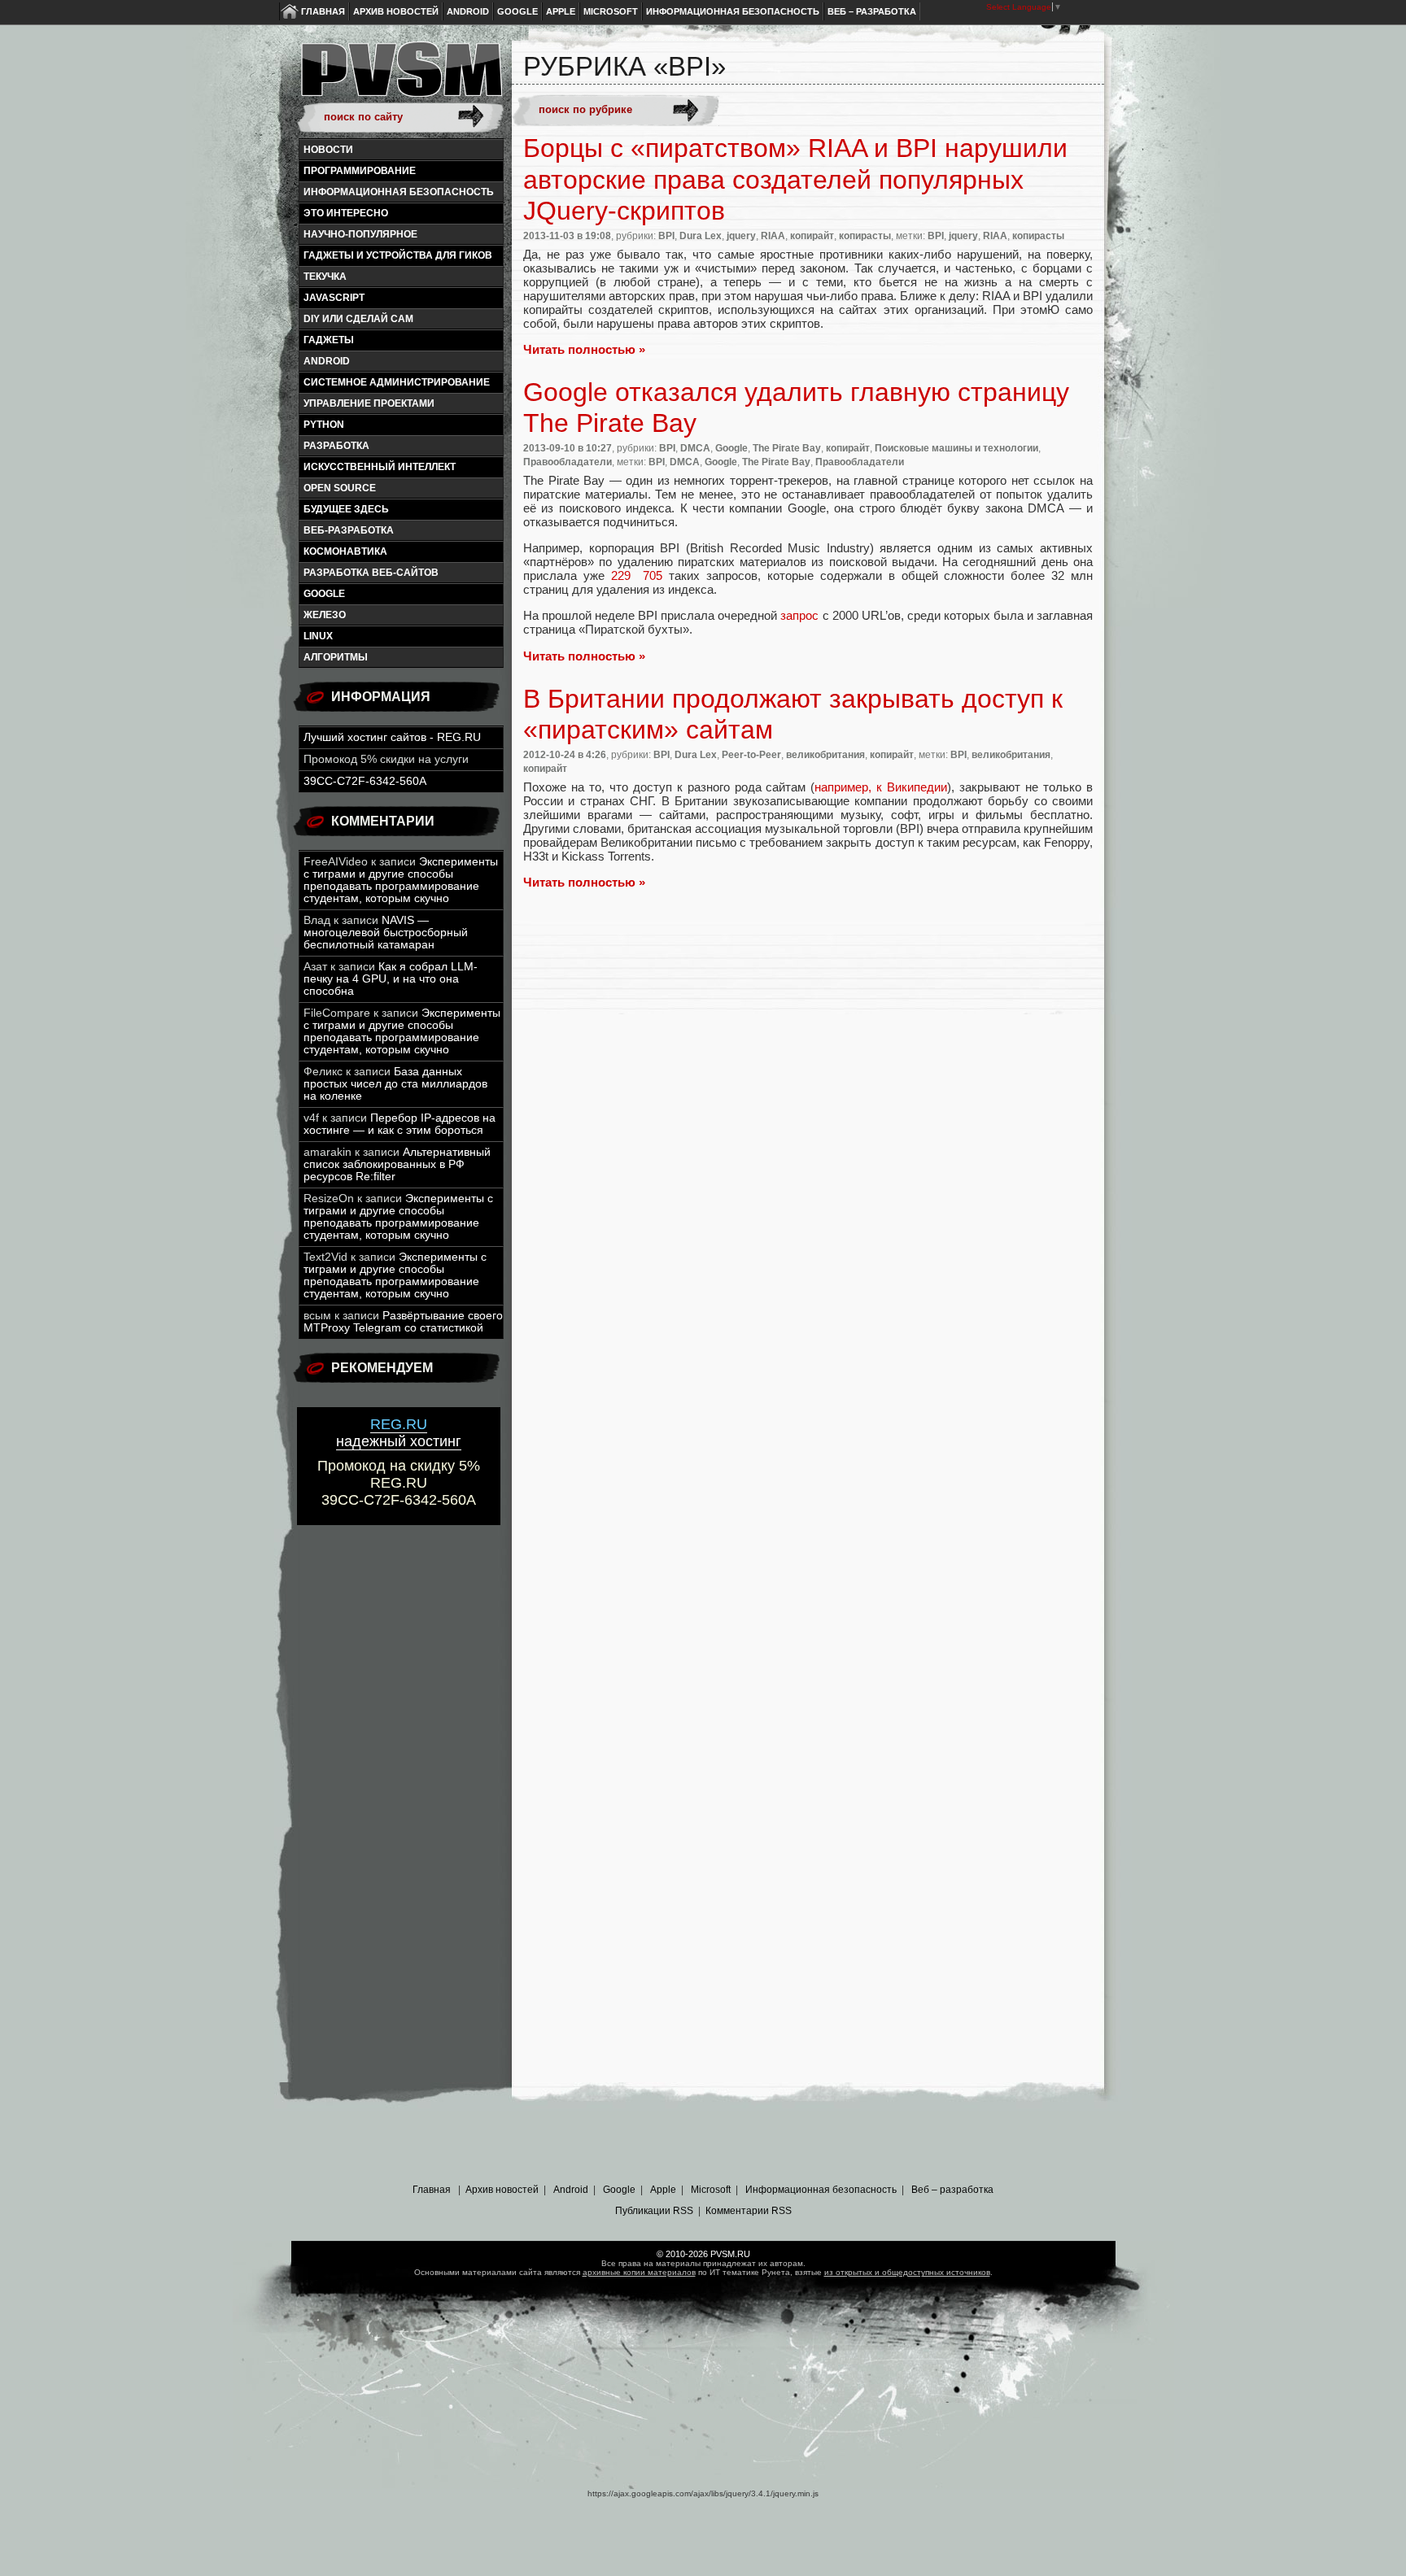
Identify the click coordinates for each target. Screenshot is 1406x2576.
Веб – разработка (872, 11)
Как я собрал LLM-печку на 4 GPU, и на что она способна (391, 979)
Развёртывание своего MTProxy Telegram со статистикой (403, 1322)
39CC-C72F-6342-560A (365, 781)
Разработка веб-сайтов (371, 573)
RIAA (773, 236)
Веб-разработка (349, 530)
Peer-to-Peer (751, 755)
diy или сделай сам (358, 319)
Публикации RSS (654, 2211)
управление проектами (369, 403)
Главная (323, 11)
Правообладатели (568, 462)
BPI (666, 236)
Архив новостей (396, 11)
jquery (741, 236)
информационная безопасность (399, 192)
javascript (334, 298)
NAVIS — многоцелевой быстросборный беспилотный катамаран (386, 933)
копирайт (812, 236)
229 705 (637, 575)
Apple (561, 11)
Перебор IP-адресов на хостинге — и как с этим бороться (400, 1124)
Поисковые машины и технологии (956, 448)
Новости (328, 150)
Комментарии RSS (749, 2211)
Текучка (325, 277)
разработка (336, 446)
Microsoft (611, 11)
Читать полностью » (584, 349)
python (324, 425)
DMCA (695, 448)
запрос (799, 615)
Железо (325, 615)
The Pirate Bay (787, 448)
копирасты (865, 236)
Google (517, 11)
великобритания (825, 755)
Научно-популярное (360, 234)
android (327, 361)
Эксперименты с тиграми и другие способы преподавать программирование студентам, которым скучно (401, 880)
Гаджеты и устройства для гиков (398, 255)
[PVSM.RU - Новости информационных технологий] (400, 77)
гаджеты (329, 340)
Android (468, 11)
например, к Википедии (881, 787)
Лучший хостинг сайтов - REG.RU (392, 737)
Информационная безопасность (733, 11)
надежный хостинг (399, 1433)
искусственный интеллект (380, 467)
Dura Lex (701, 236)
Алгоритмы (336, 657)
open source (340, 488)
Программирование (360, 171)
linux (318, 636)
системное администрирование (397, 382)
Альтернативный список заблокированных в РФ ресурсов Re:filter (397, 1164)
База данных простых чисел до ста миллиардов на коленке (395, 1084)
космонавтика (345, 551)
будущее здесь (346, 509)
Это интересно (346, 213)
